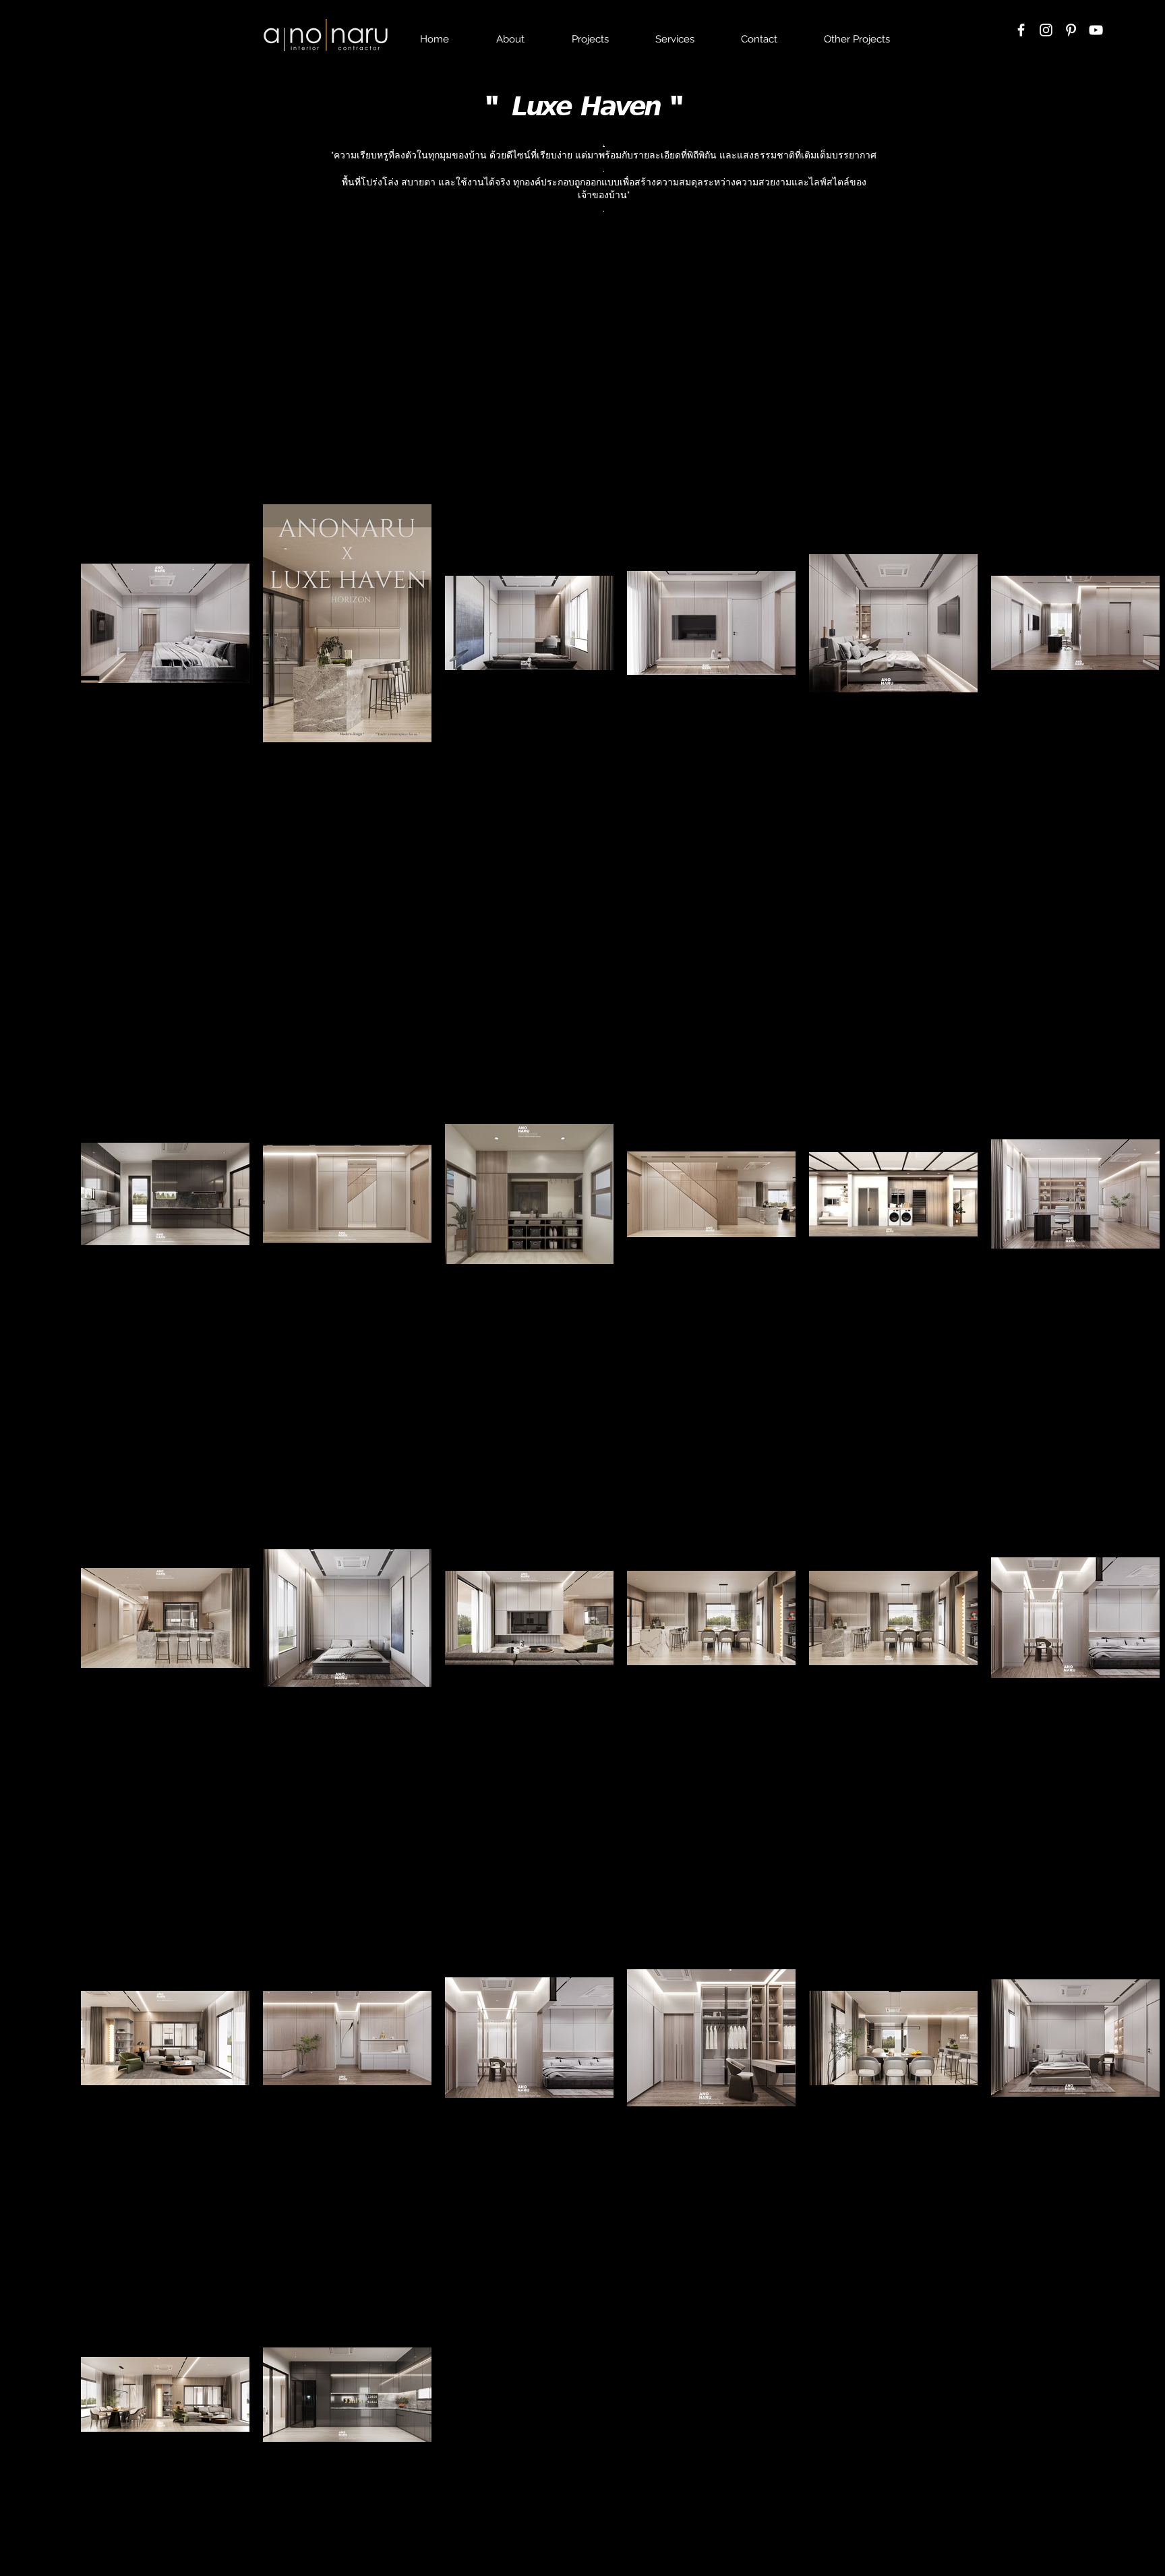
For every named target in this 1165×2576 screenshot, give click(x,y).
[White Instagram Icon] (1046, 30)
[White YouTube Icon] (1096, 30)
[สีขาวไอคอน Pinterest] (1071, 30)
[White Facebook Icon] (1021, 30)
